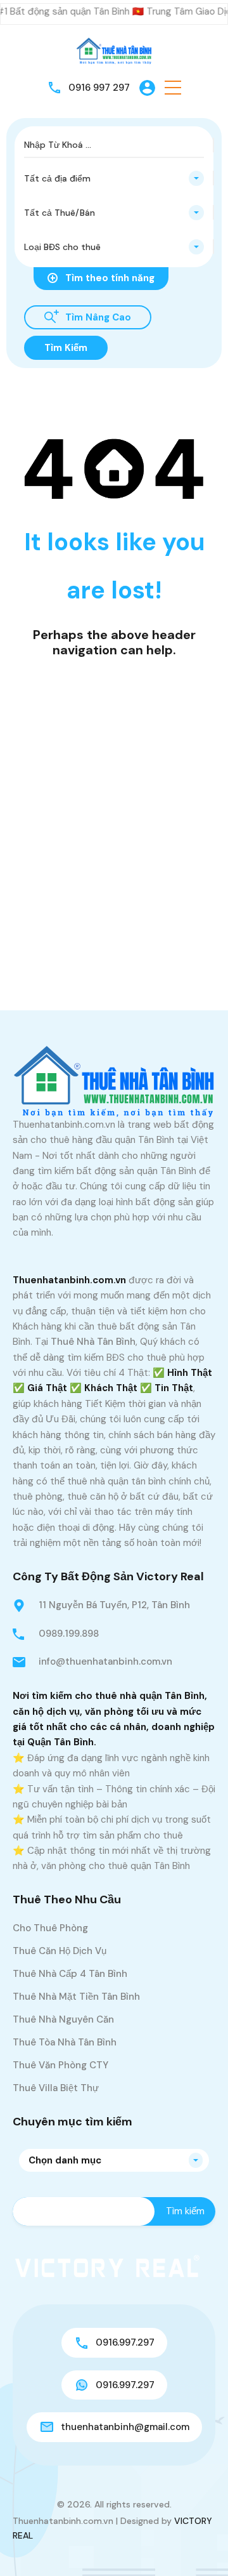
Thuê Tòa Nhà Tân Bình (65, 2042)
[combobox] (114, 178)
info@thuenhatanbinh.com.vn (105, 1661)
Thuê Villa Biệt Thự (56, 2088)
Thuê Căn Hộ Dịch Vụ (60, 1951)
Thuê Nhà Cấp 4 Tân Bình (70, 1974)
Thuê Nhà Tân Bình (93, 1342)
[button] (173, 88)
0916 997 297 (99, 88)
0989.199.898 (69, 1634)
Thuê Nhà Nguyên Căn (63, 2019)
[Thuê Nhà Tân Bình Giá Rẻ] (114, 50)
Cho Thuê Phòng (50, 1928)
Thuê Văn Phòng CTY (60, 2065)
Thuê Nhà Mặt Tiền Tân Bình (76, 1997)
